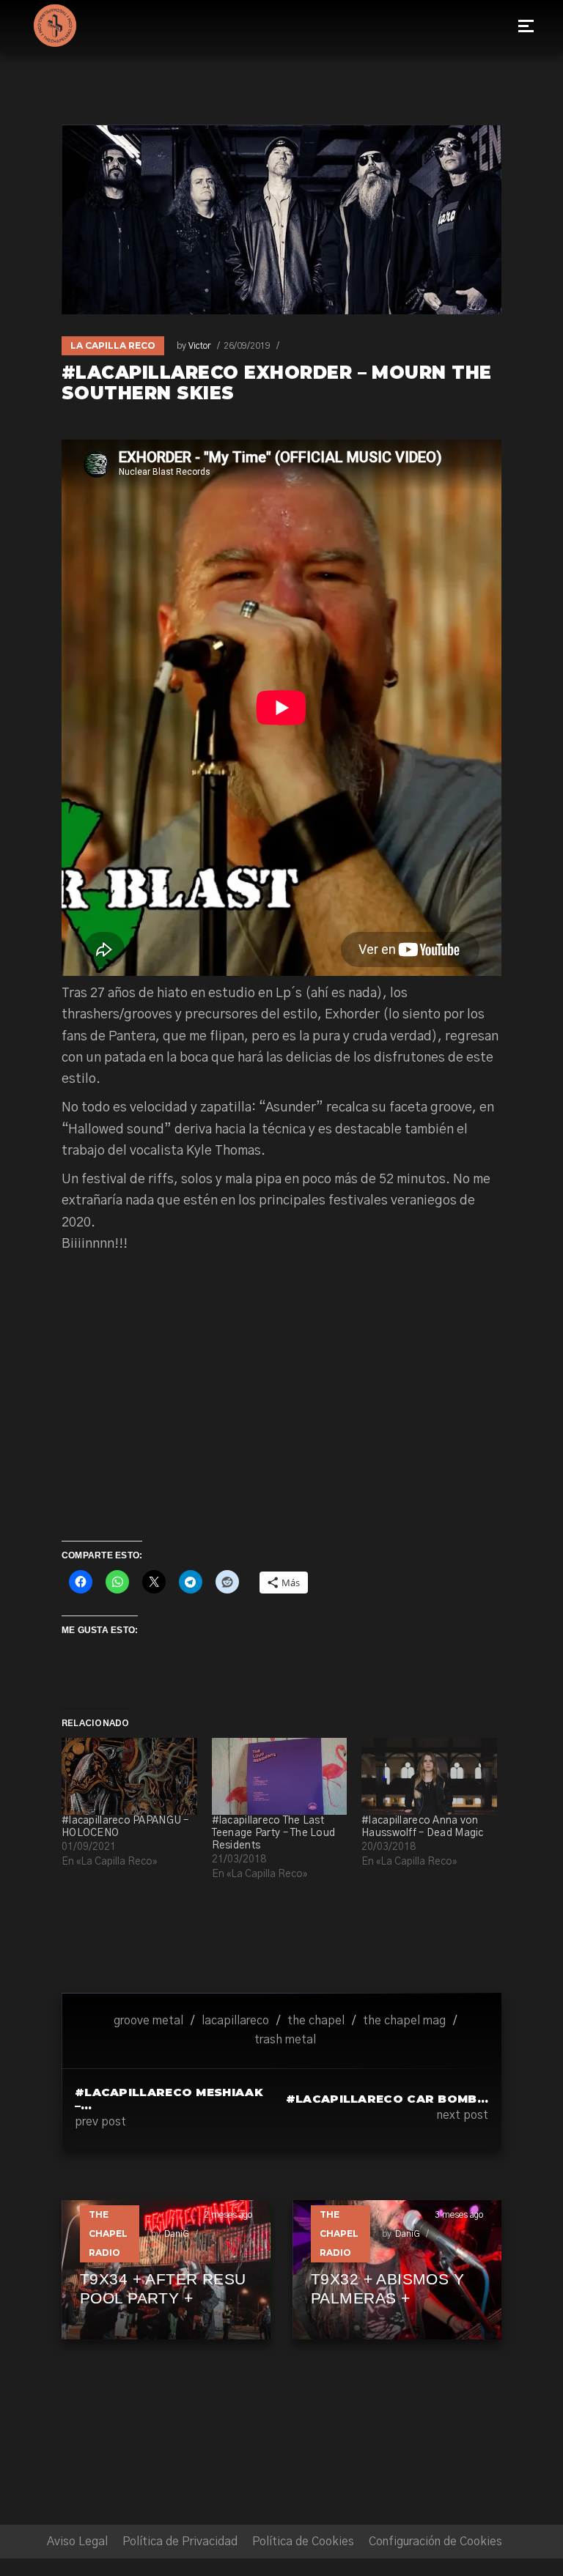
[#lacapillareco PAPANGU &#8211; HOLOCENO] (129, 1776)
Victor (200, 346)
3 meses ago (459, 2215)
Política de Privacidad (180, 2542)
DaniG (177, 2234)
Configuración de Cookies (435, 2542)
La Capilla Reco (113, 345)
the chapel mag (404, 2021)
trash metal (285, 2040)
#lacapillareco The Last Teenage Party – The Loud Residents (274, 1833)
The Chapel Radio (108, 2233)
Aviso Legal (77, 2542)
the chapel (316, 2021)
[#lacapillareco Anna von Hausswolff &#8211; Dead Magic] (429, 1776)
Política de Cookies (303, 2542)
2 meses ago (228, 2215)
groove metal (148, 2021)
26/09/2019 (247, 346)
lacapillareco (235, 2021)
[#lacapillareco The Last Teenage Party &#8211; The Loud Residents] (280, 1776)
